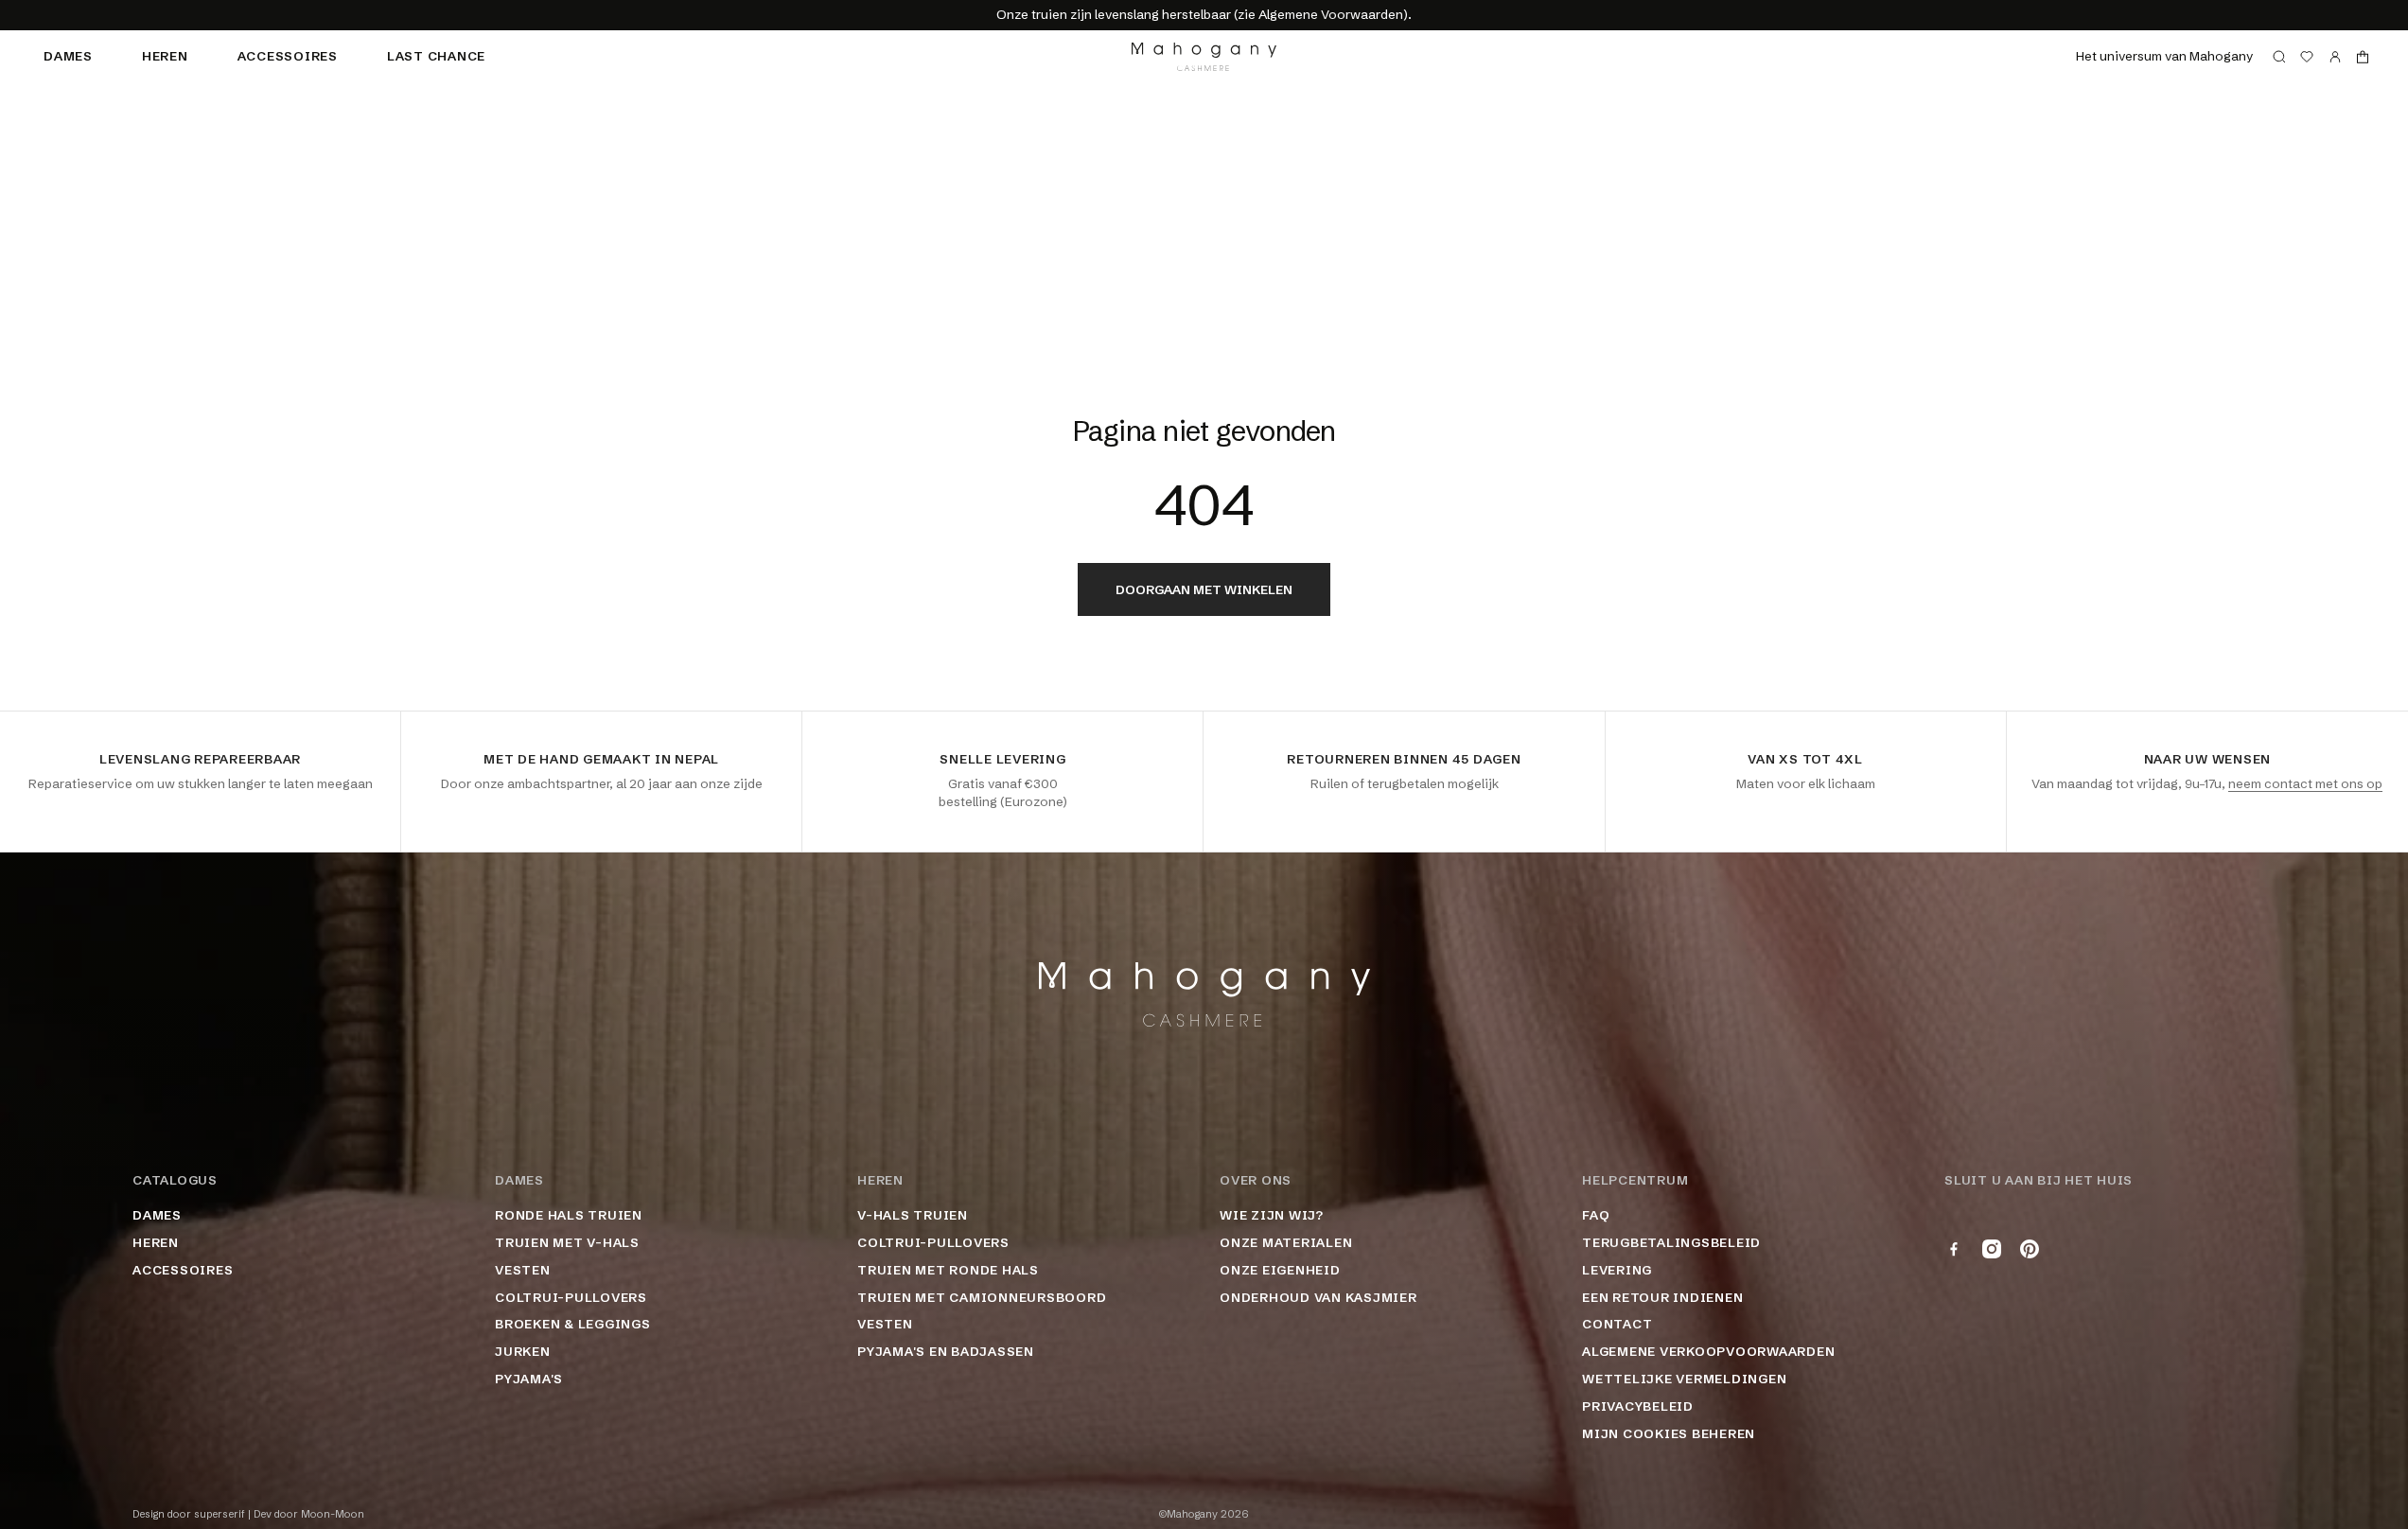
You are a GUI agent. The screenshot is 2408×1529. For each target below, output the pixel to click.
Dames (68, 56)
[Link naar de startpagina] (1204, 57)
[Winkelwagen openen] (2363, 57)
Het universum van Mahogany (2164, 56)
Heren (165, 56)
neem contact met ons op (2305, 783)
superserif (220, 1514)
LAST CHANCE (436, 56)
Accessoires (288, 56)
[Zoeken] (2279, 57)
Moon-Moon (333, 1514)
